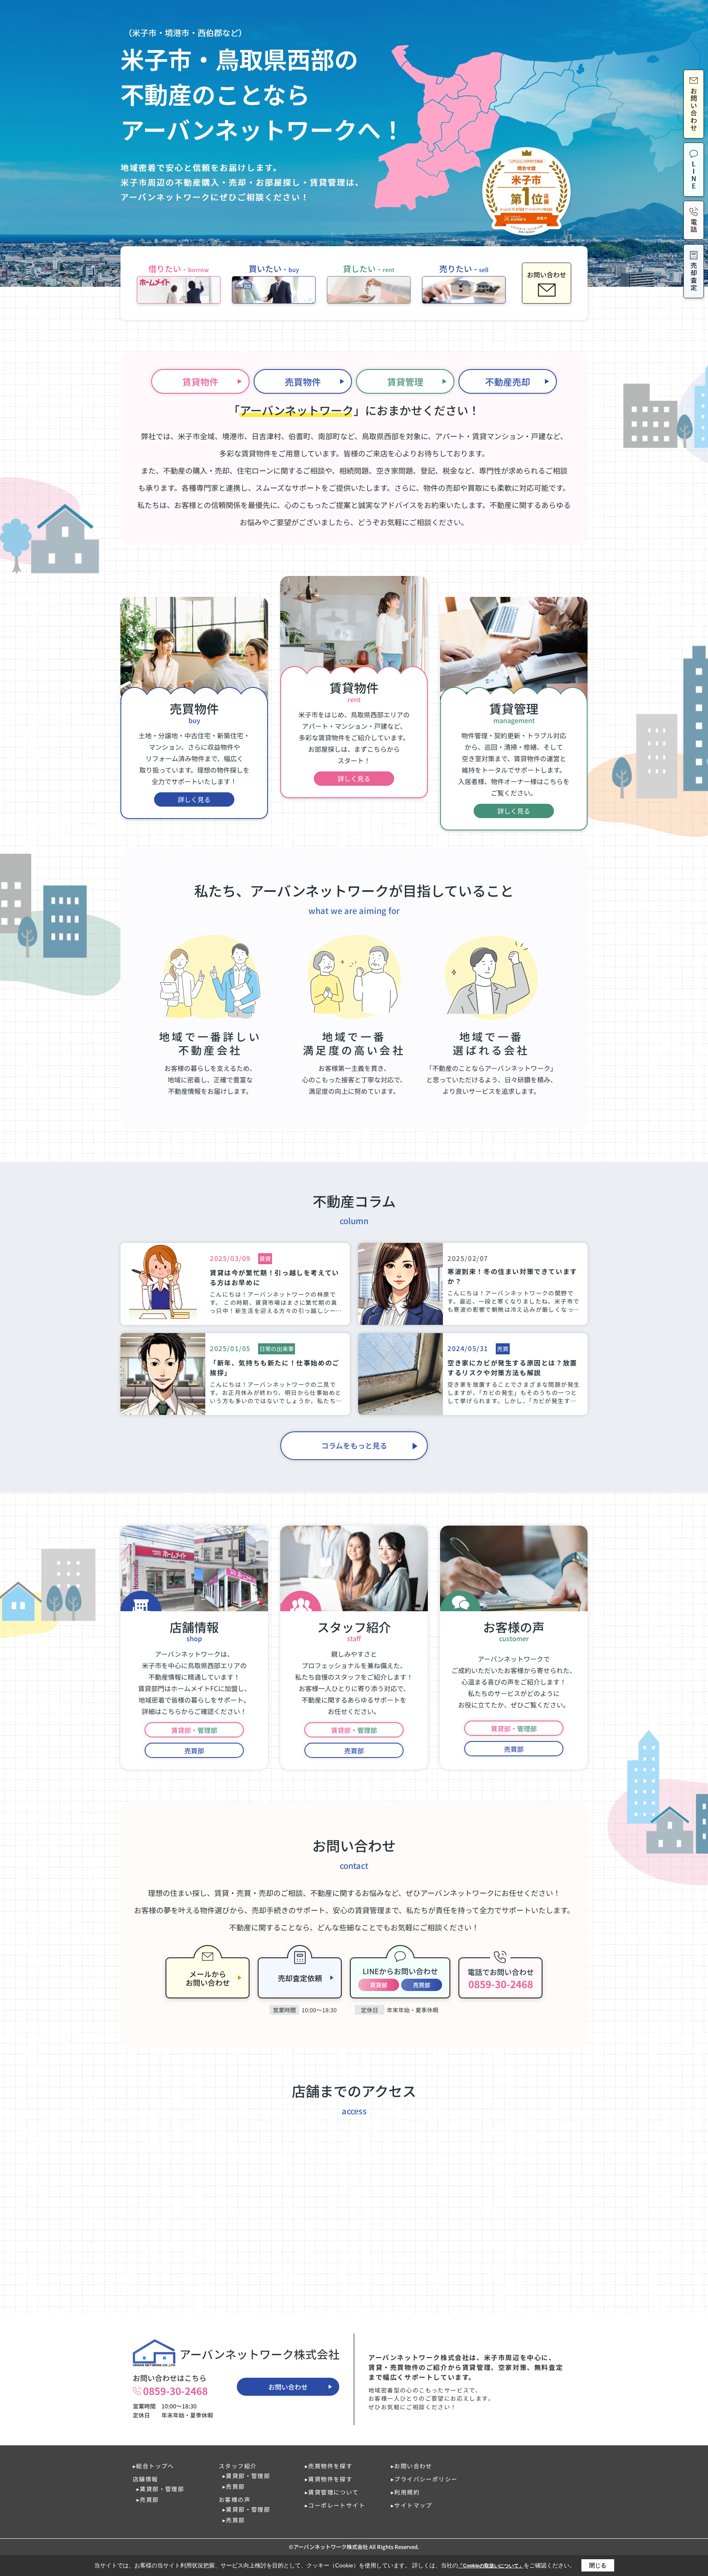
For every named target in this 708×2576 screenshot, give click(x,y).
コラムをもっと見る (354, 1445)
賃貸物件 (200, 381)
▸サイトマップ (412, 2505)
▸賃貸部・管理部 (160, 2489)
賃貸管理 (405, 381)
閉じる (598, 2565)
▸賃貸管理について (332, 2492)
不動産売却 (508, 381)
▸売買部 (148, 2499)
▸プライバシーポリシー (424, 2479)
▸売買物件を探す (329, 2466)
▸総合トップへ (153, 2466)
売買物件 (303, 381)
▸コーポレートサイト (335, 2505)
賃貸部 (379, 1985)
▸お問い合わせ (412, 2466)
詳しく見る (194, 799)
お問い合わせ (288, 2387)
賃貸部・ (194, 1730)
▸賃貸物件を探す (329, 2479)
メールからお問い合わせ (208, 1978)
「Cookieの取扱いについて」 (491, 2566)
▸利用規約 (405, 2492)
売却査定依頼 (300, 1978)
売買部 (194, 1751)
